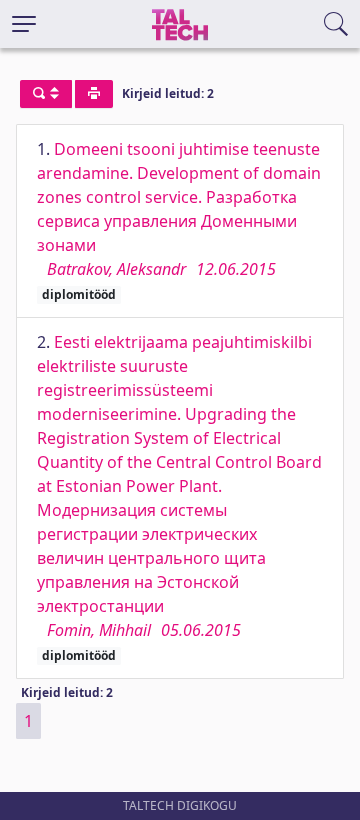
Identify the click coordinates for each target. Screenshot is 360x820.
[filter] (46, 94)
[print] (94, 94)
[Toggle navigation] (24, 24)
